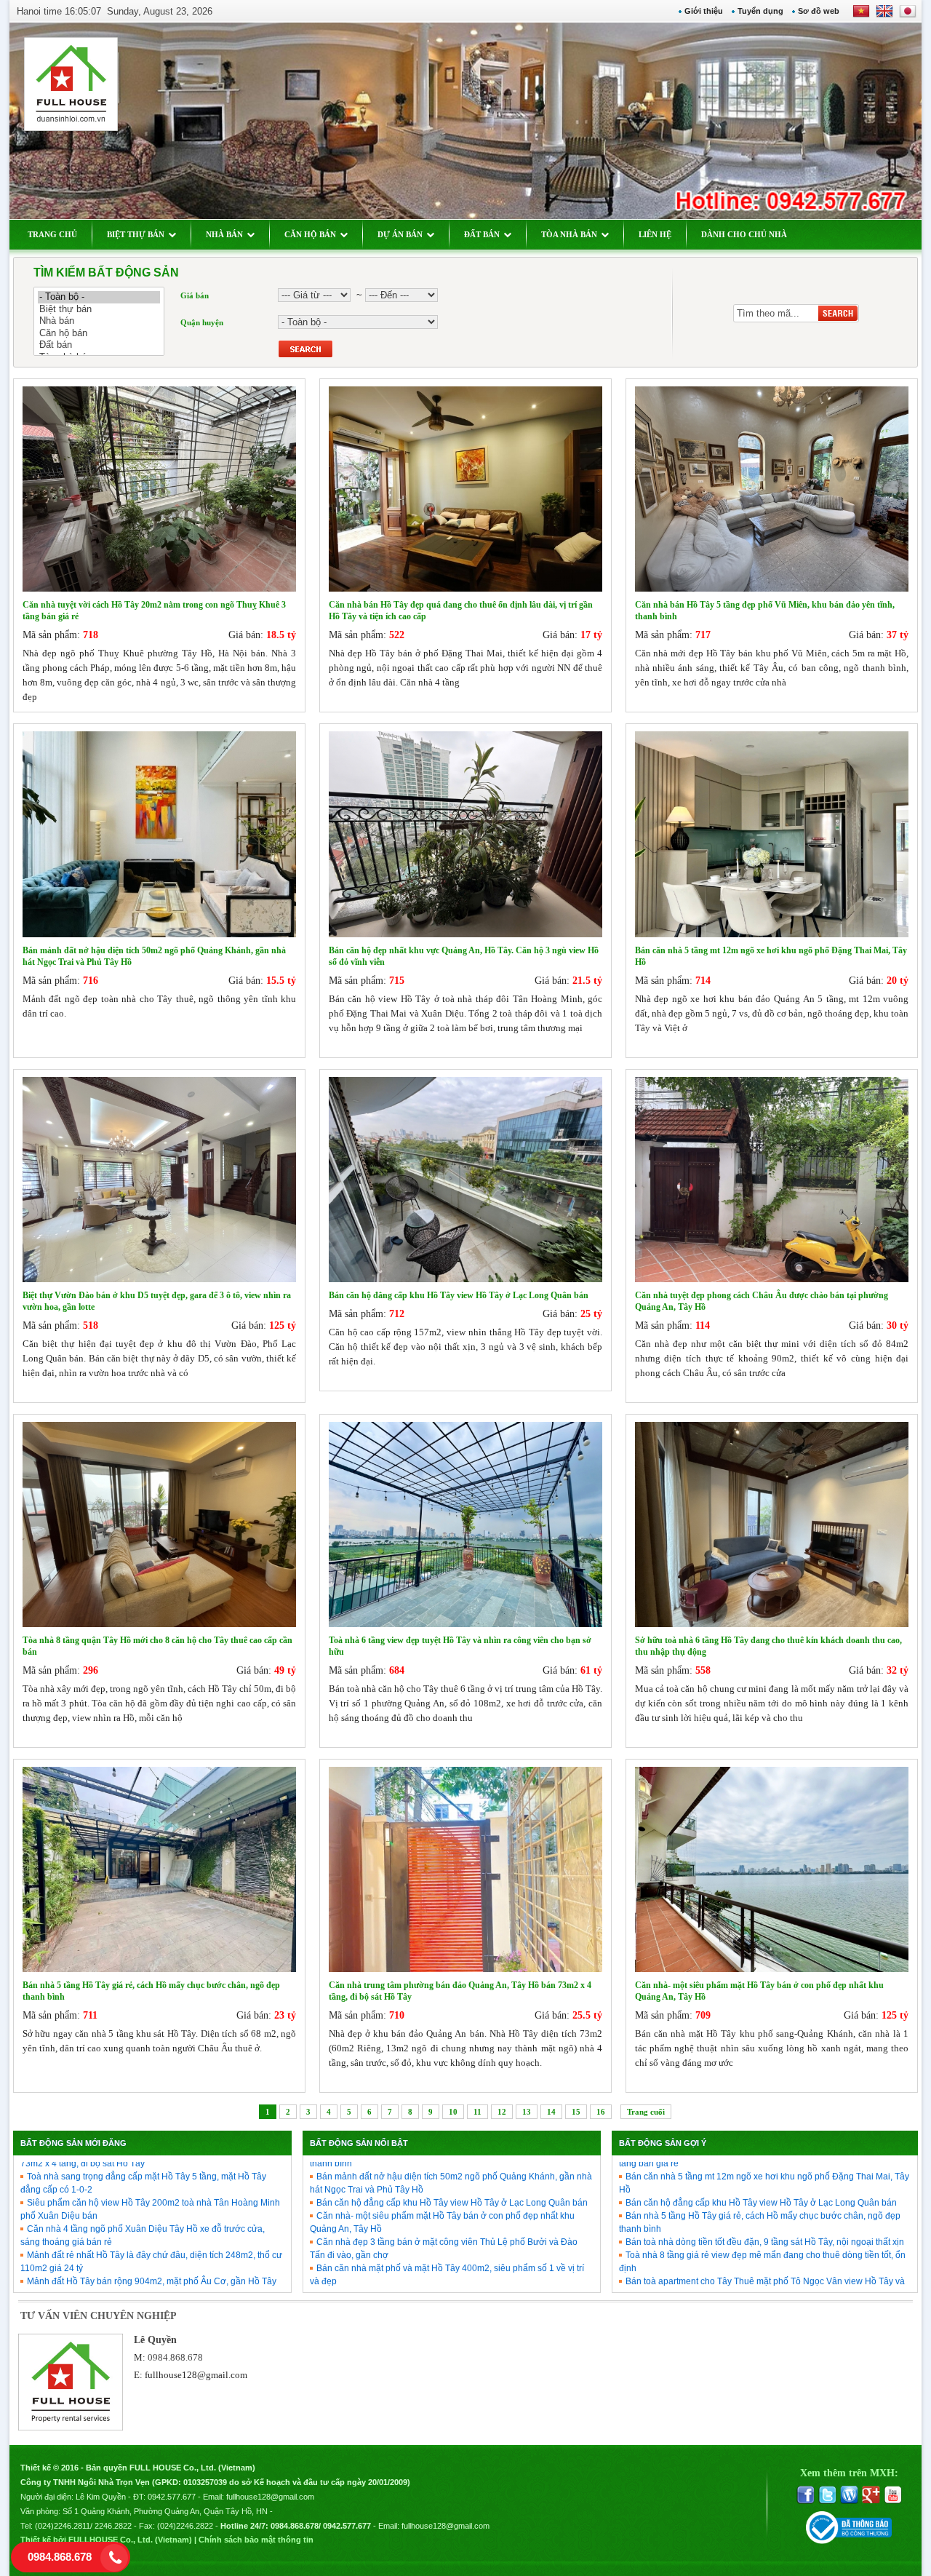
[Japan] (907, 16)
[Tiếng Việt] (861, 16)
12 (502, 2112)
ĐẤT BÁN (482, 234)
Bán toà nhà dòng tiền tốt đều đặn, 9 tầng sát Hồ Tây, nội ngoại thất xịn (765, 2210)
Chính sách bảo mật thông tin (256, 2540)
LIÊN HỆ (655, 234)
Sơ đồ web (819, 11)
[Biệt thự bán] (99, 310)
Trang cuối (646, 2112)
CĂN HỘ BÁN (310, 234)
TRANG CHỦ (52, 234)
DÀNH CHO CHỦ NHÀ (744, 234)
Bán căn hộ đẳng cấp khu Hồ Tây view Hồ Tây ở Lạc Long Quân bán (452, 2171)
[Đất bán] (99, 345)
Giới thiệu (704, 11)
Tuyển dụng (760, 11)
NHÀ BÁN (224, 234)
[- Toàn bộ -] (99, 297)
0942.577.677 (172, 2497)
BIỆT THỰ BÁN (136, 234)
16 (601, 2112)
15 (576, 2112)
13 (527, 2112)
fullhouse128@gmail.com (196, 2375)
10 (453, 2112)
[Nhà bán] (99, 321)
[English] (882, 16)
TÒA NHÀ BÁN (569, 234)
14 (551, 2112)
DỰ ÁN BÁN (400, 234)
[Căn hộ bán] (99, 334)
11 (478, 2112)
